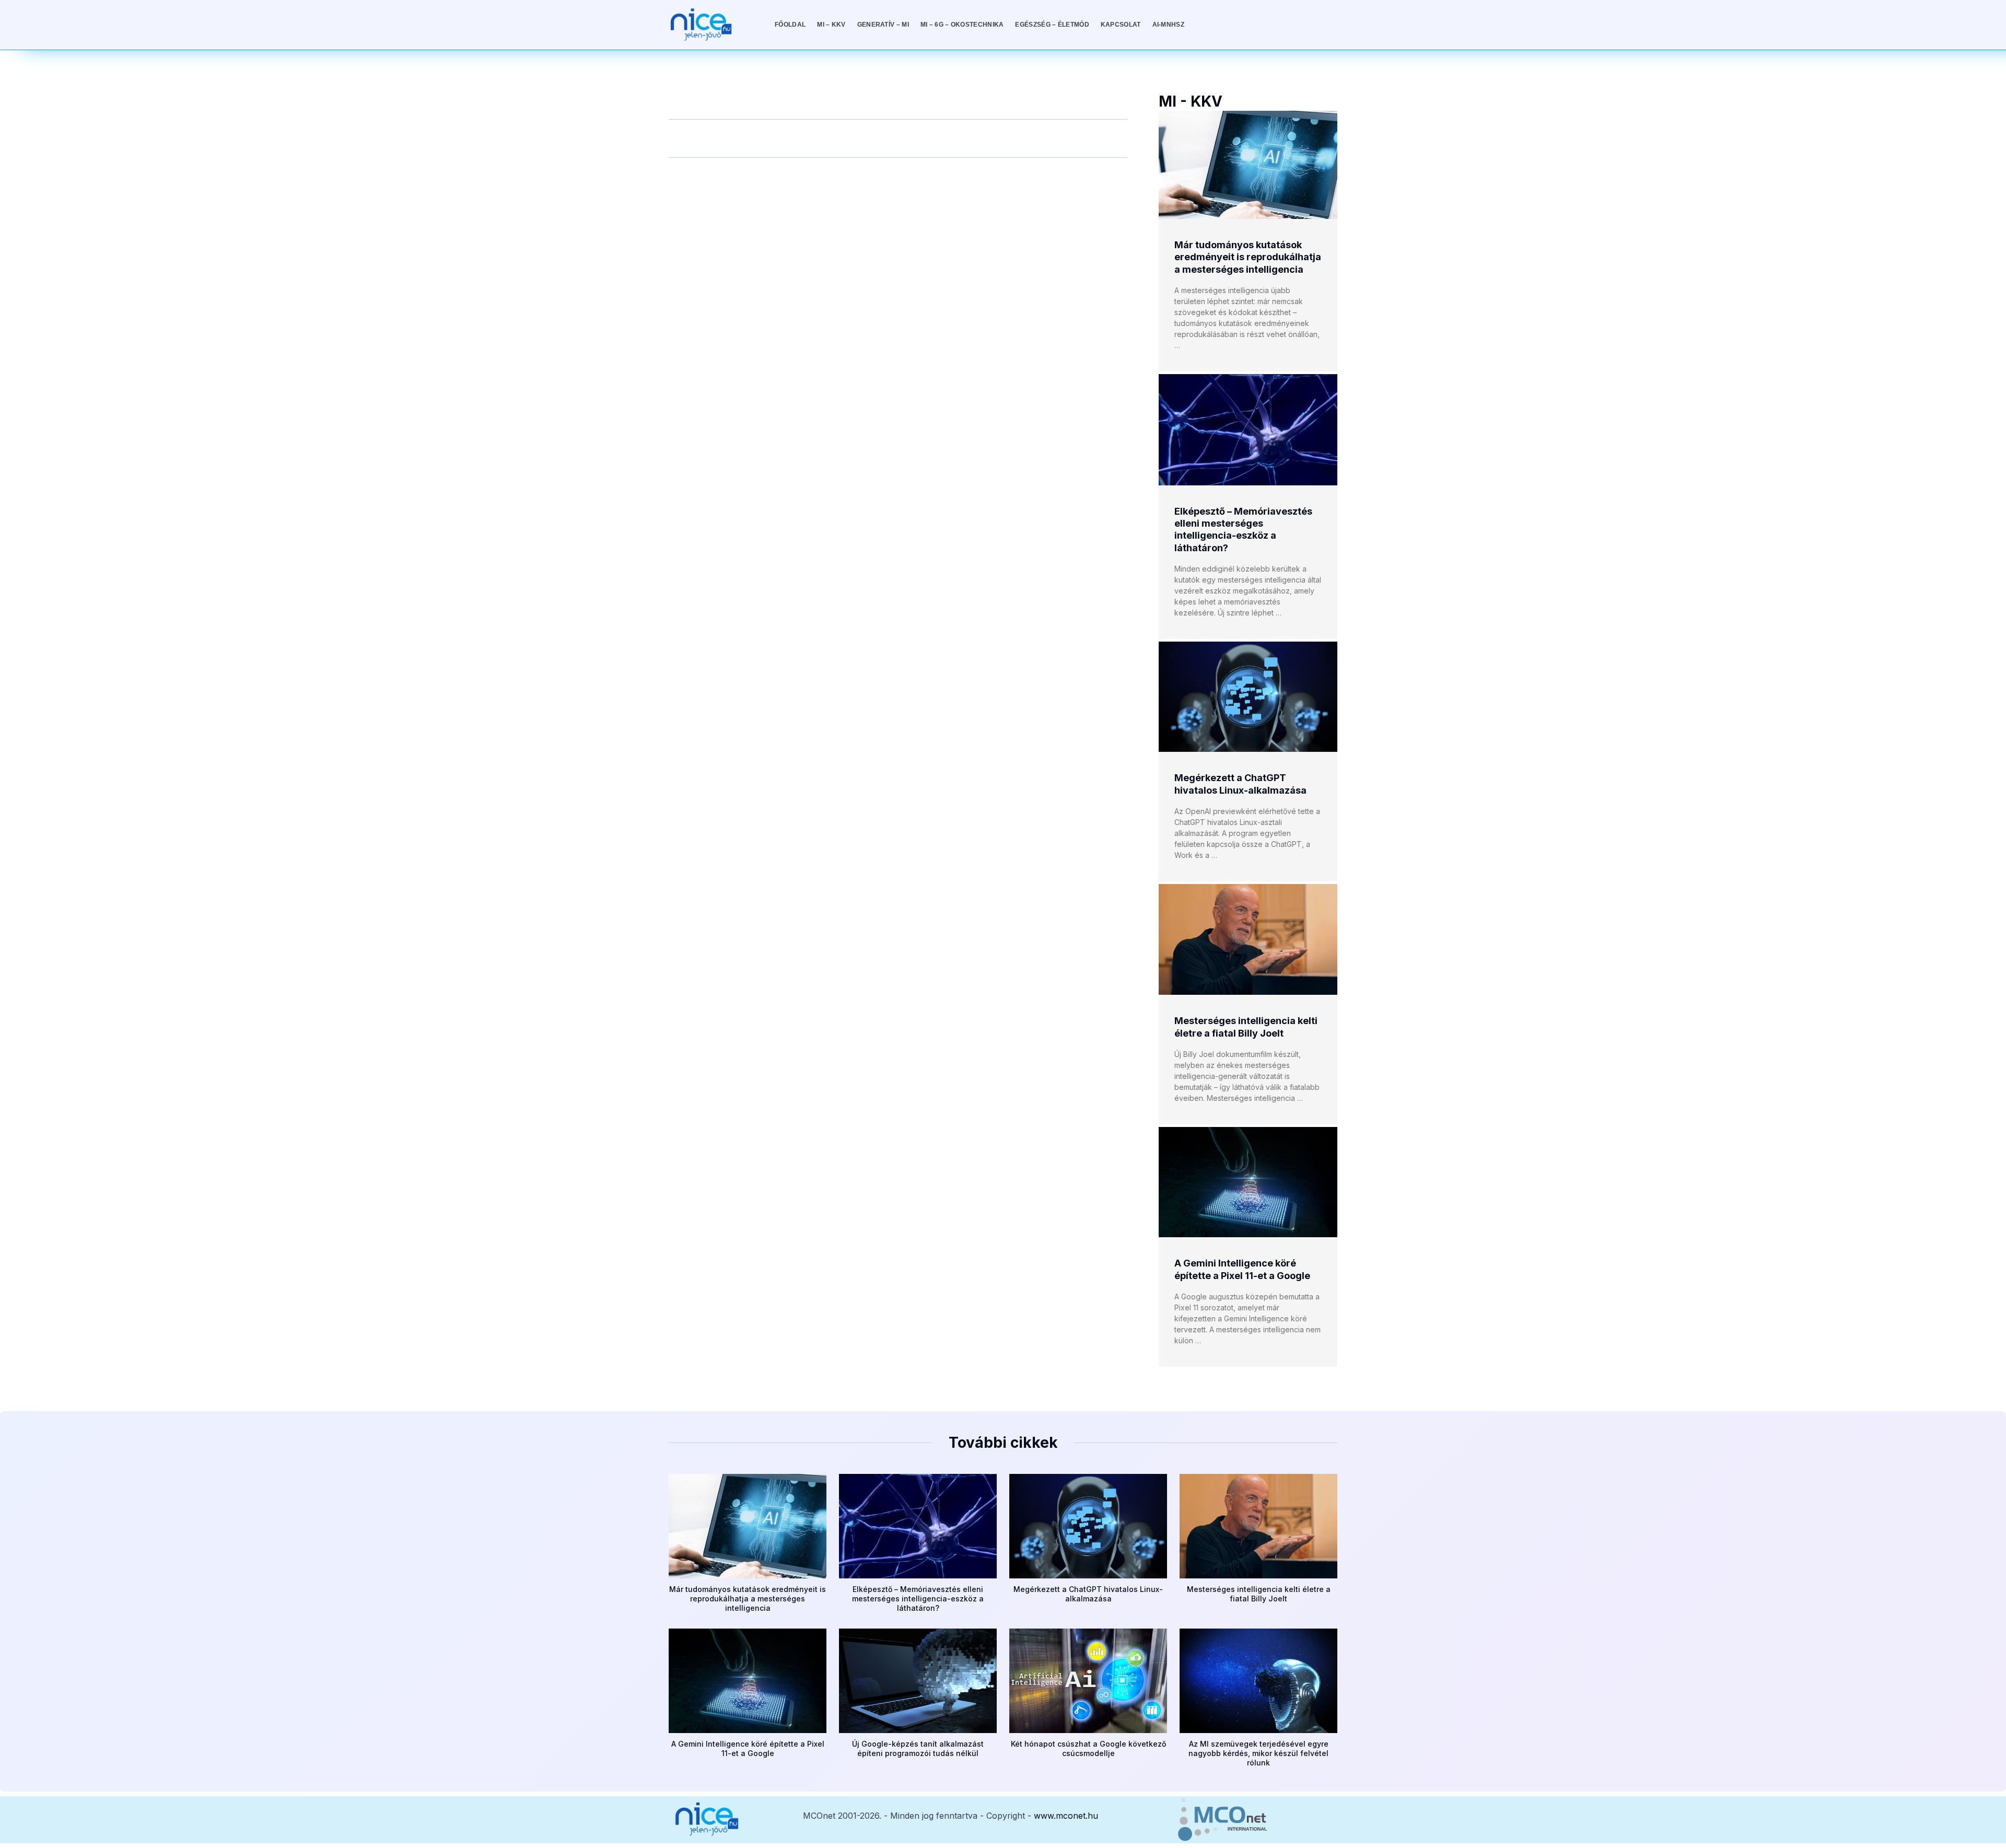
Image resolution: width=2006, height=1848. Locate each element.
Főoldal (790, 25)
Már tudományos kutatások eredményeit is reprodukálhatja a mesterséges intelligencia (1248, 257)
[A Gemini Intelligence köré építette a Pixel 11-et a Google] (1248, 1182)
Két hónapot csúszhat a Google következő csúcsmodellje (1088, 1748)
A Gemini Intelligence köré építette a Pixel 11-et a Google (748, 1748)
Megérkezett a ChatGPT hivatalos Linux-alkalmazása (1088, 1594)
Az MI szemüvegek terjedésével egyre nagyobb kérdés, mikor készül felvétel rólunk (1258, 1753)
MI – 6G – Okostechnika (962, 25)
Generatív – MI (883, 25)
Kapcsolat (1121, 25)
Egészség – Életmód (1052, 25)
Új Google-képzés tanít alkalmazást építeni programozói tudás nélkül (918, 1748)
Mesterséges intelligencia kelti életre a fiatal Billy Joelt (1259, 1594)
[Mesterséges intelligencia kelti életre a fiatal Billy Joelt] (1248, 939)
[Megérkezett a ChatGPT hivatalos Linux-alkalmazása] (1248, 697)
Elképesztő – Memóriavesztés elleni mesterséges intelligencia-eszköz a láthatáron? (918, 1599)
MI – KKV (831, 25)
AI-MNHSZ (1168, 25)
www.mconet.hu (1066, 1816)
